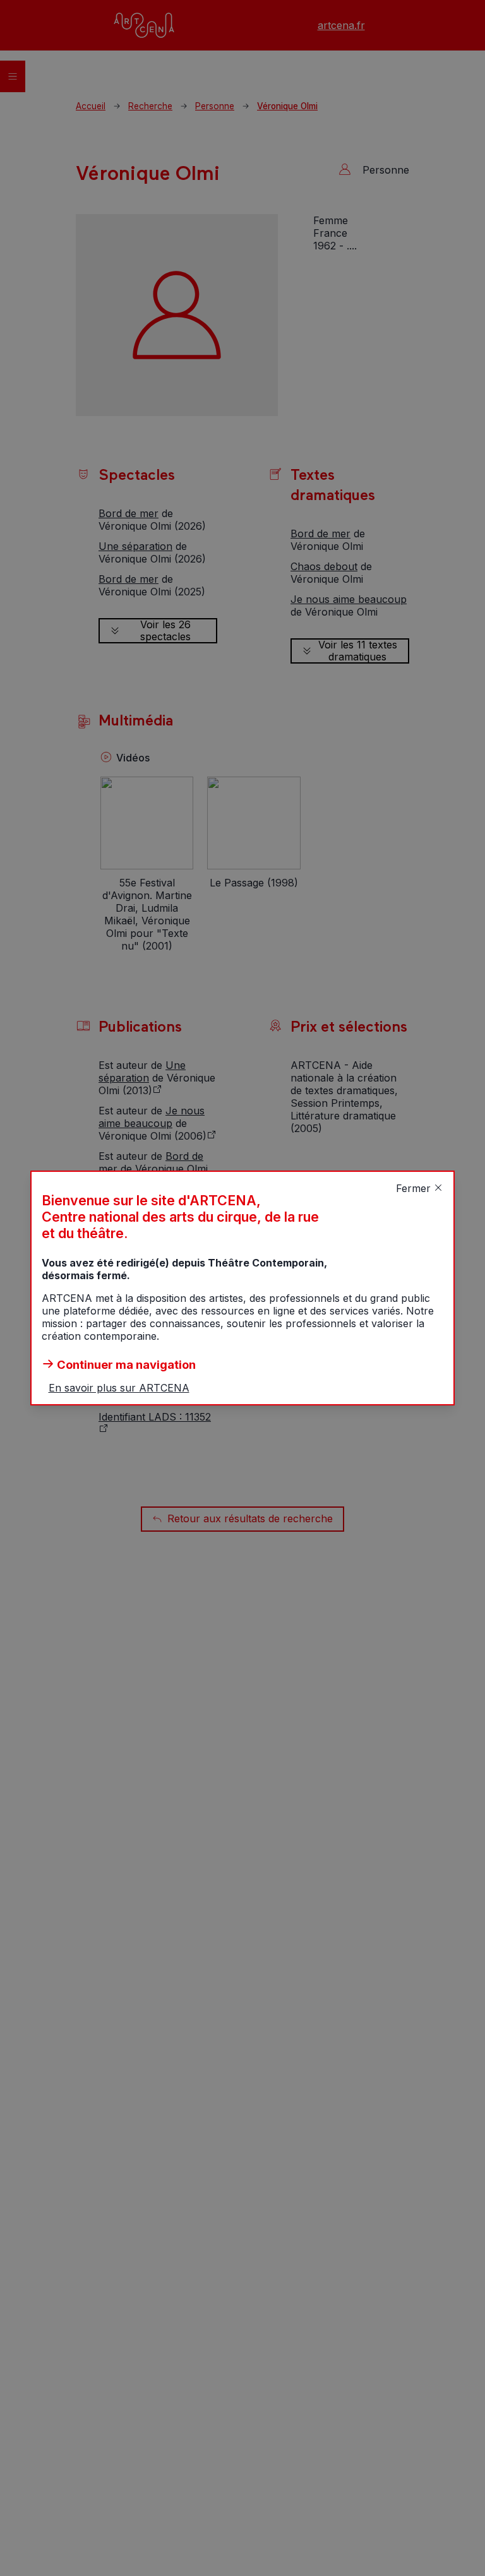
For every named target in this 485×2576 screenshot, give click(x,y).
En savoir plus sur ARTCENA (119, 1388)
